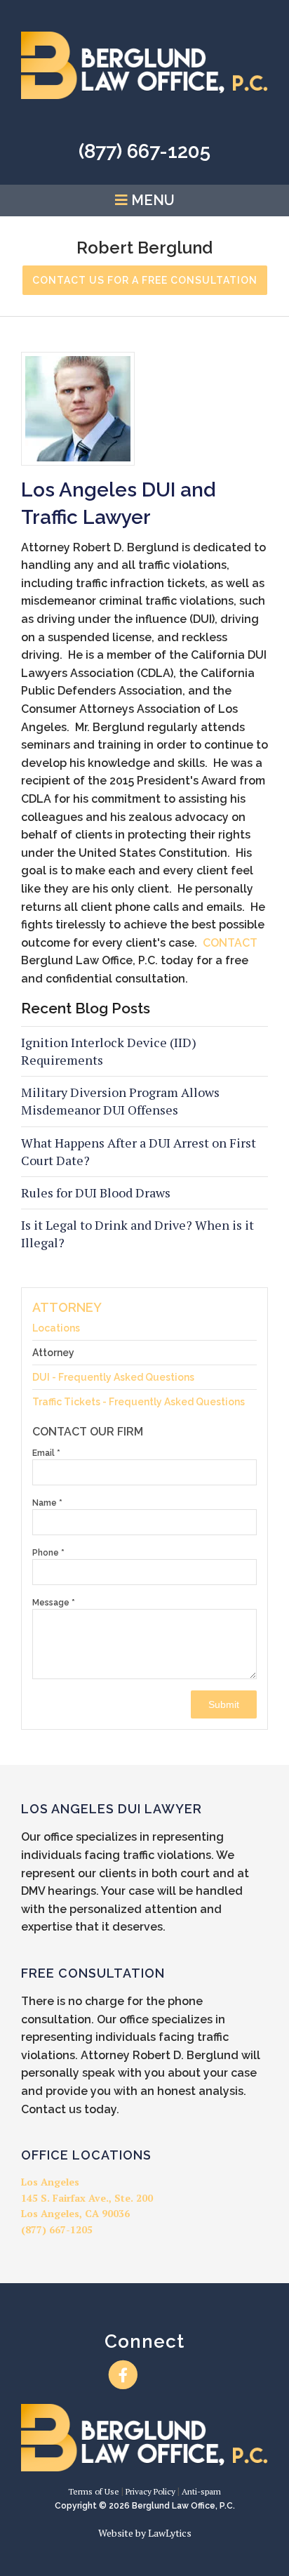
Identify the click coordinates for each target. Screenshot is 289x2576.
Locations (56, 1328)
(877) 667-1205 (144, 151)
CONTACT (230, 943)
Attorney (67, 1307)
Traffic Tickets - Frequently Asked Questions (139, 1402)
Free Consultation (93, 1973)
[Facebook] (123, 2375)
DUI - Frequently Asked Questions (113, 1377)
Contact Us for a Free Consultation (145, 280)
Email (46, 1453)
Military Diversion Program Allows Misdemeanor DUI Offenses (120, 1101)
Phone (48, 1553)
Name (47, 1503)
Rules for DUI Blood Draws (96, 1192)
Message (54, 1603)
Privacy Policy (150, 2491)
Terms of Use (94, 2491)
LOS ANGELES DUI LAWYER (112, 1809)
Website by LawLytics (145, 2533)
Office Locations (86, 2155)
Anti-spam (201, 2491)
